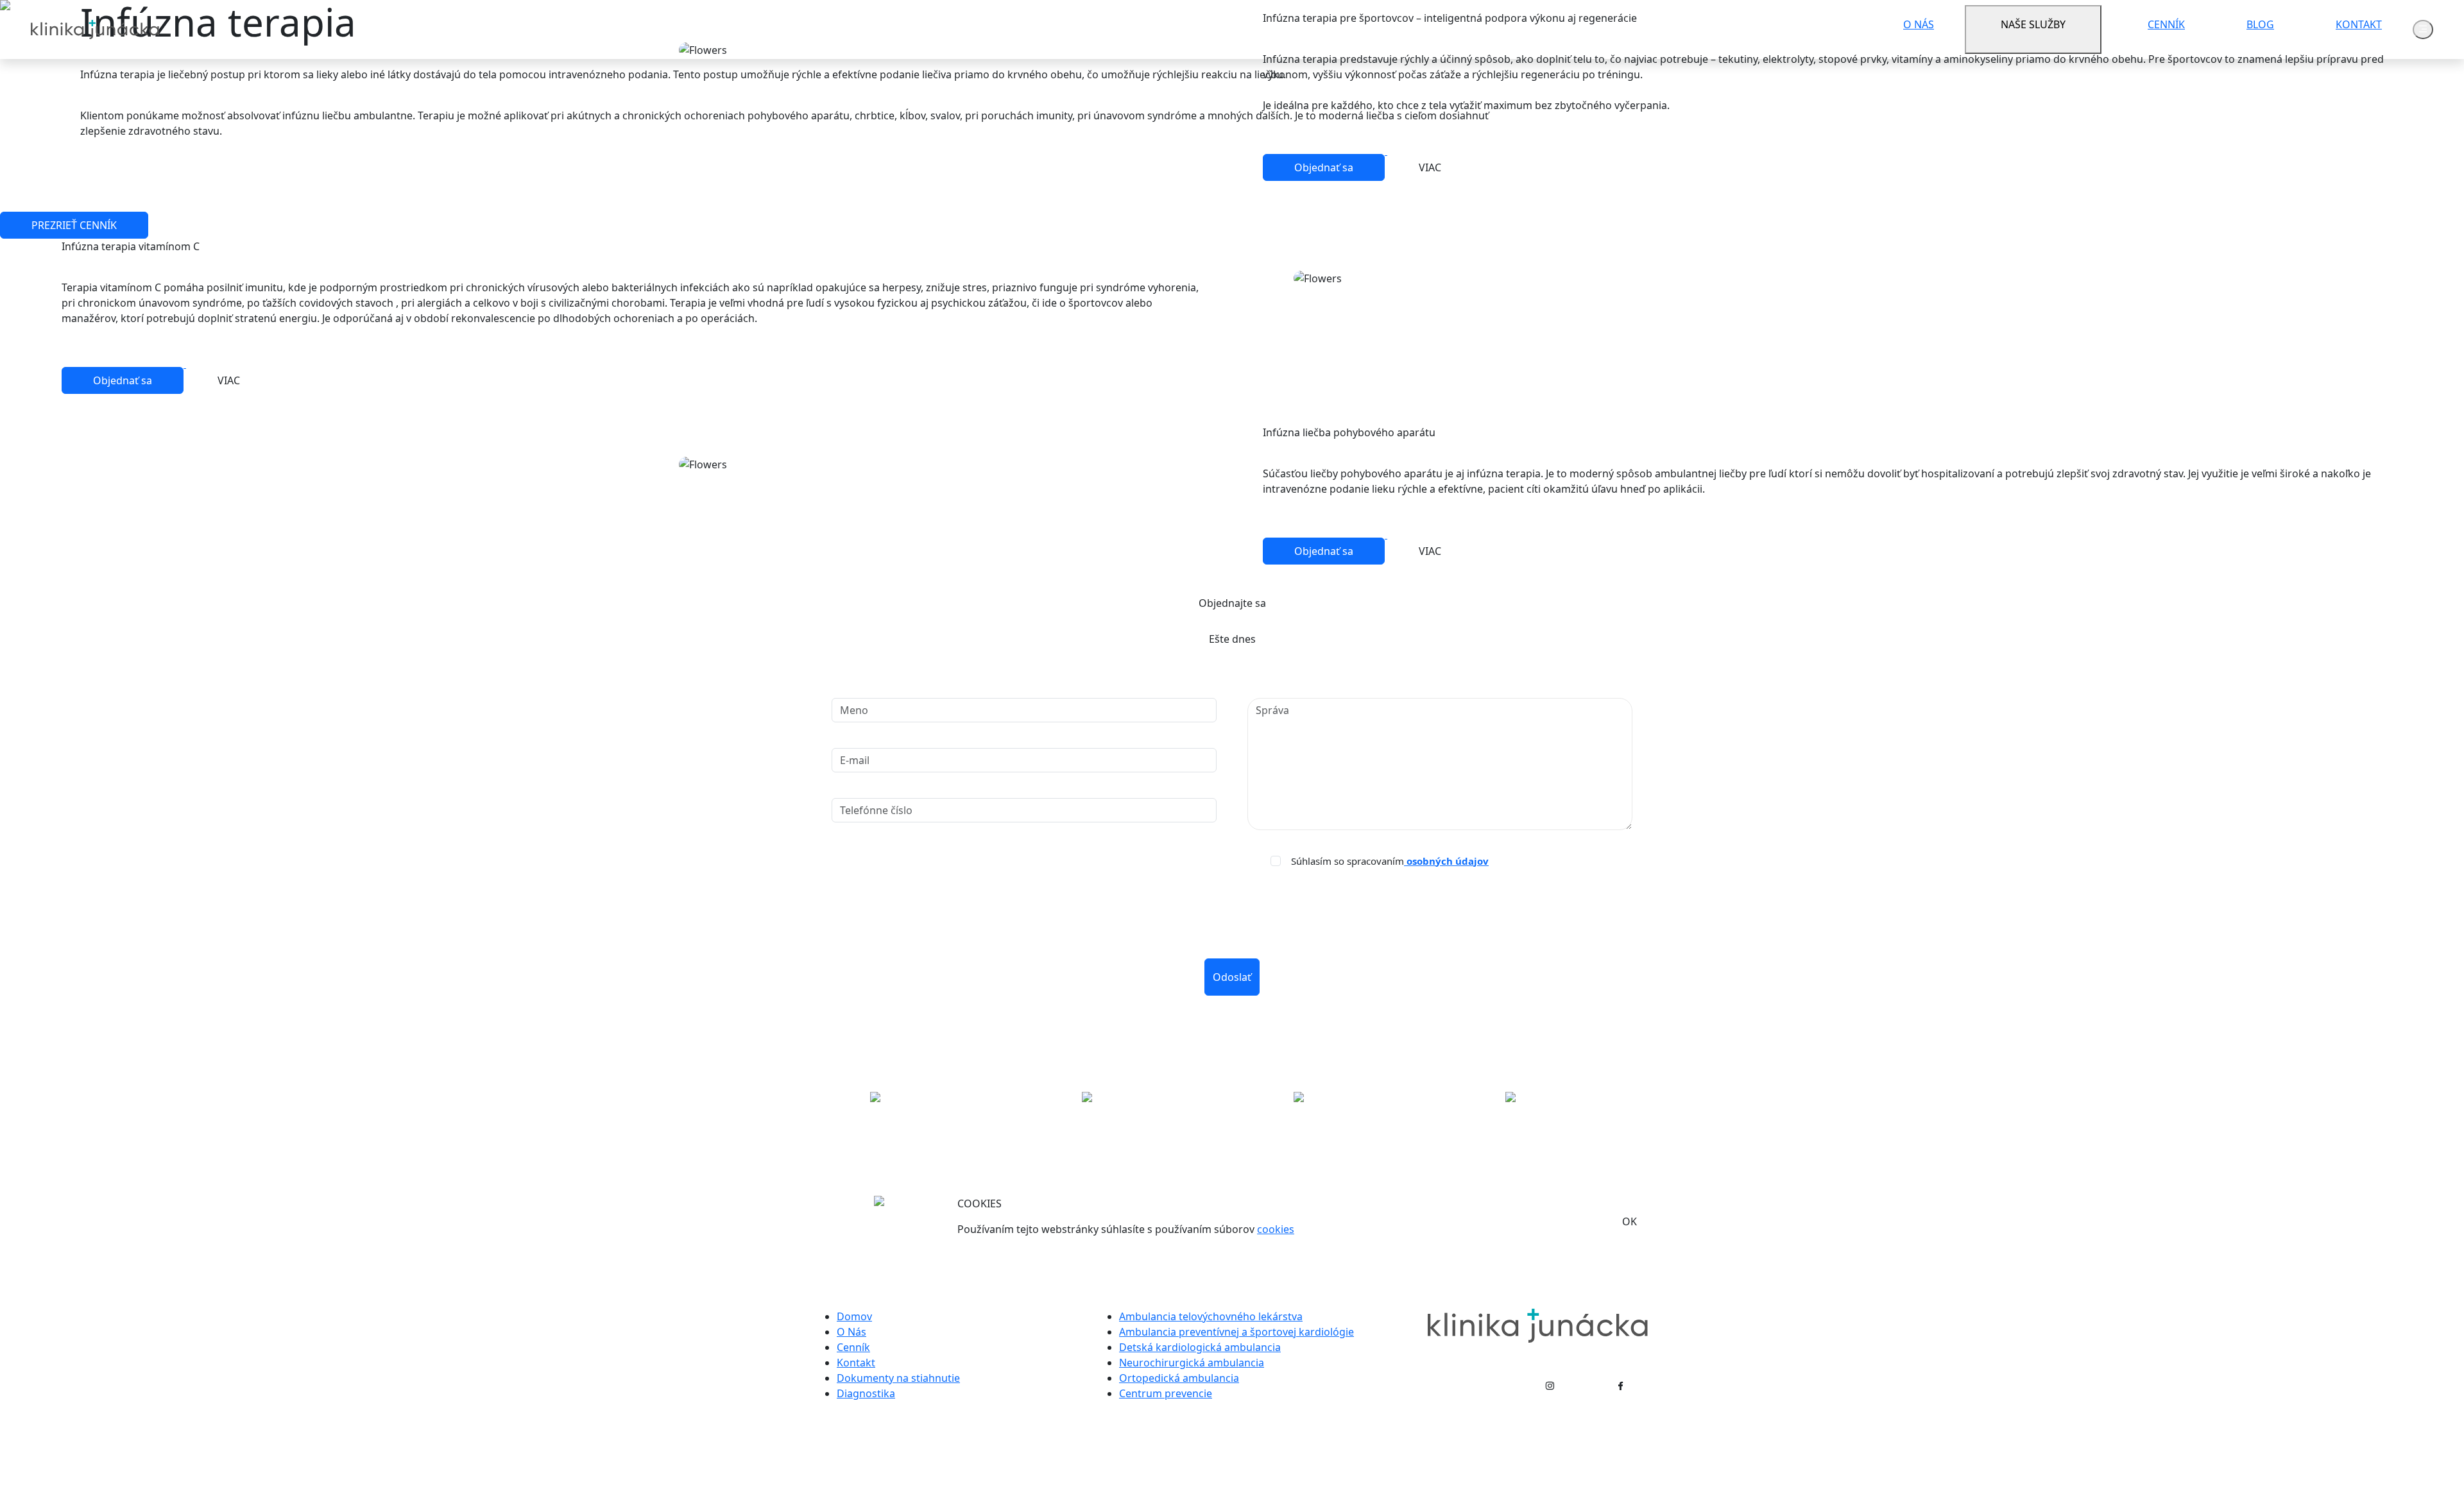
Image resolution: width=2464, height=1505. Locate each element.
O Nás (851, 1332)
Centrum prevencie (1166, 1393)
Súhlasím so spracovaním (1390, 861)
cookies (1276, 1229)
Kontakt (856, 1363)
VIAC (1430, 167)
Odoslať (1232, 977)
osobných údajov (1446, 861)
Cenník (853, 1347)
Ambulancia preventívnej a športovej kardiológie (1236, 1332)
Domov (854, 1316)
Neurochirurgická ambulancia (1192, 1363)
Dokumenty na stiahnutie (898, 1378)
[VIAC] (1430, 151)
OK (1630, 1221)
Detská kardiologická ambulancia (1200, 1347)
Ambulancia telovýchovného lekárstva (1211, 1316)
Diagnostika (866, 1393)
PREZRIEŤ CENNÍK (74, 225)
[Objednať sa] (1325, 151)
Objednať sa (1324, 167)
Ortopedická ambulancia (1179, 1378)
